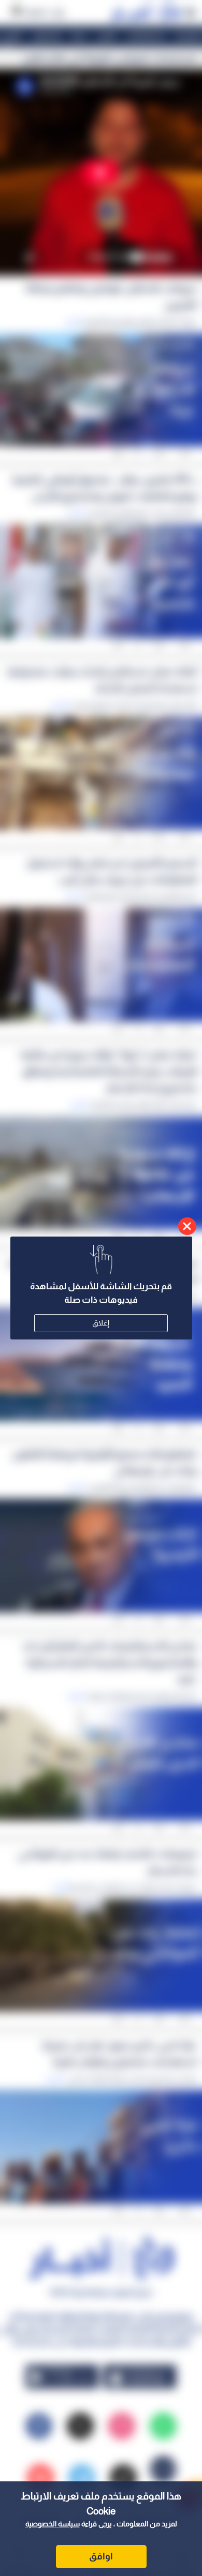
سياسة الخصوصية (53, 2524)
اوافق (101, 2556)
